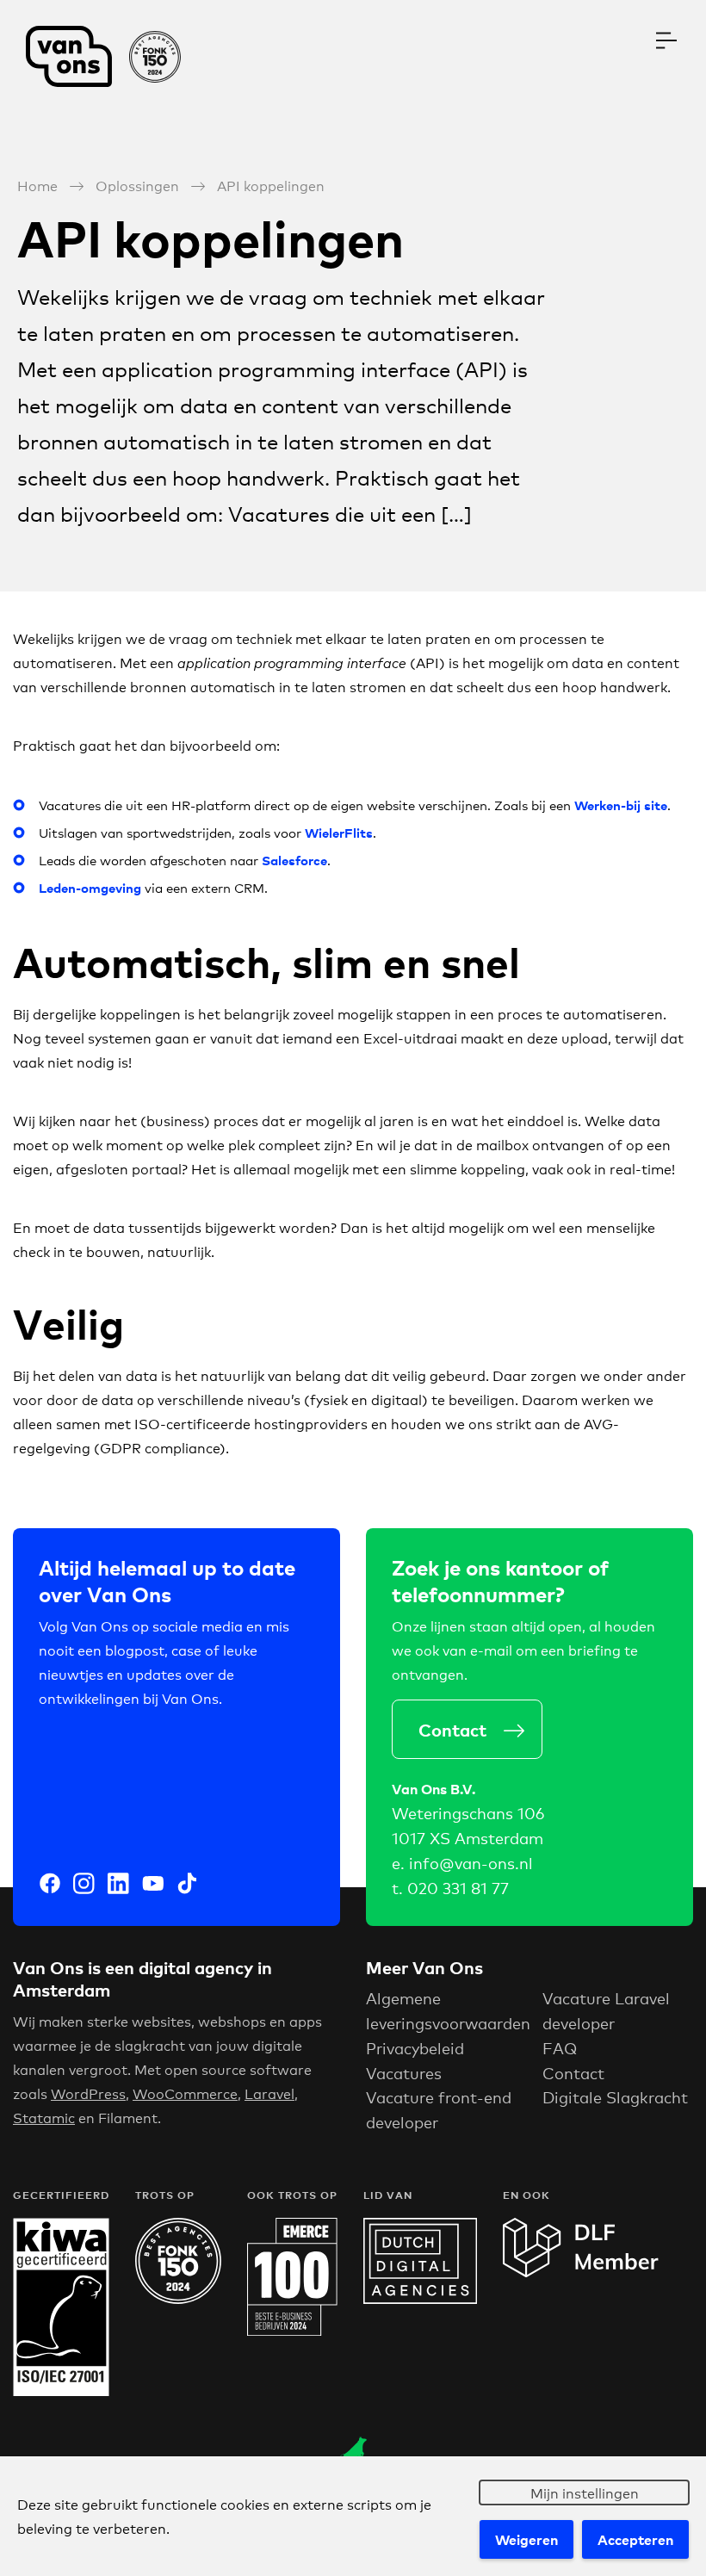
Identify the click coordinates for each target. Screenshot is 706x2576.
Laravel (269, 2093)
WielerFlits (339, 832)
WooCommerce (185, 2093)
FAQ (560, 2047)
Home (37, 185)
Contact (452, 1729)
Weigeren (526, 2539)
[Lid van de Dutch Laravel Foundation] (581, 2272)
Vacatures (404, 2072)
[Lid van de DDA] (420, 2297)
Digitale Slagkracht (615, 2096)
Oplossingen (137, 185)
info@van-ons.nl (471, 1862)
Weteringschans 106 (468, 1812)
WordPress (88, 2093)
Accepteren (635, 2539)
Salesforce (294, 860)
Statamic (44, 2117)
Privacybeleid (415, 2047)
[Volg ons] (50, 1886)
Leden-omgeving (90, 887)
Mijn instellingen (585, 2492)
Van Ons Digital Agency (112, 56)
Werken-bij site (621, 805)
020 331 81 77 (458, 1887)
